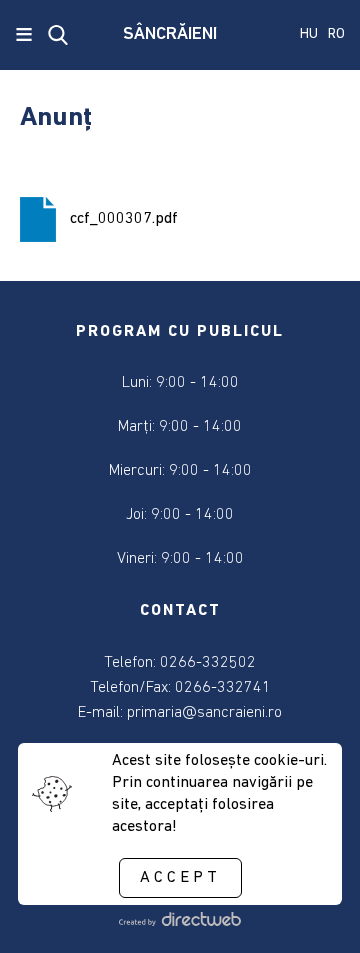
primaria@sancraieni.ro (204, 713)
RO (336, 34)
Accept (180, 878)
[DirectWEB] (180, 922)
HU (309, 34)
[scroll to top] (312, 910)
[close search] (58, 35)
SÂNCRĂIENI (170, 35)
